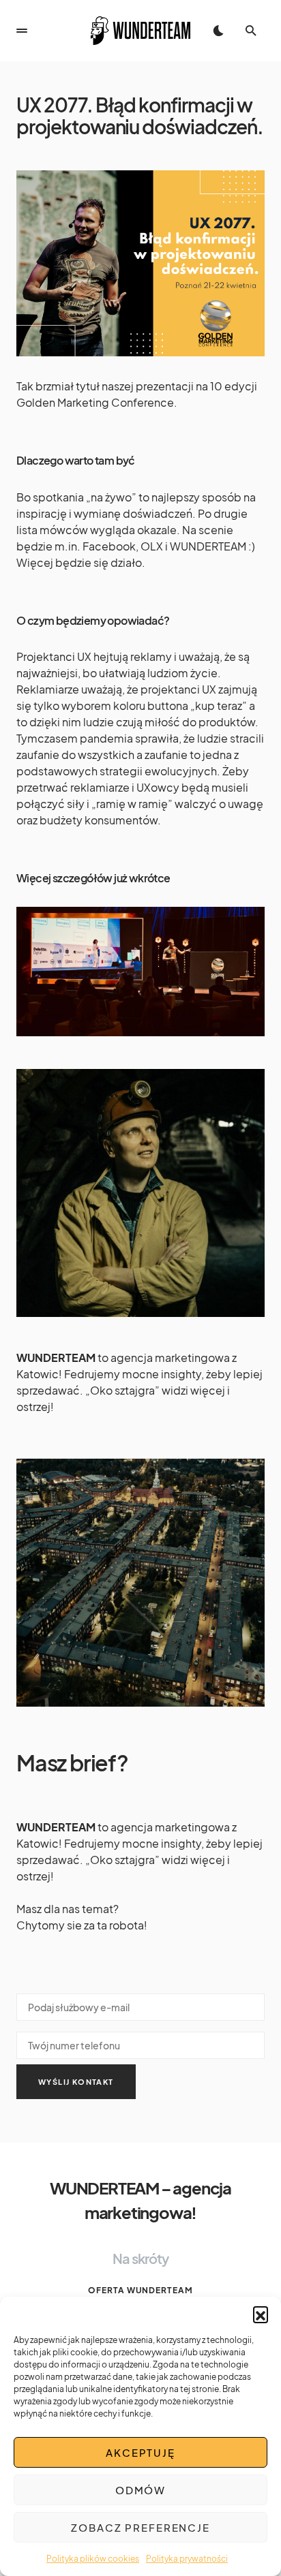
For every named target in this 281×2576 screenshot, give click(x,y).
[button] (261, 2314)
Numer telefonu (140, 2043)
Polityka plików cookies (93, 2559)
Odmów (140, 2490)
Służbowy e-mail (140, 2004)
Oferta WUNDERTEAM (140, 2290)
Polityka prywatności (187, 2559)
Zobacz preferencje (140, 2527)
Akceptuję (140, 2452)
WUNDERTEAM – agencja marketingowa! (140, 2200)
